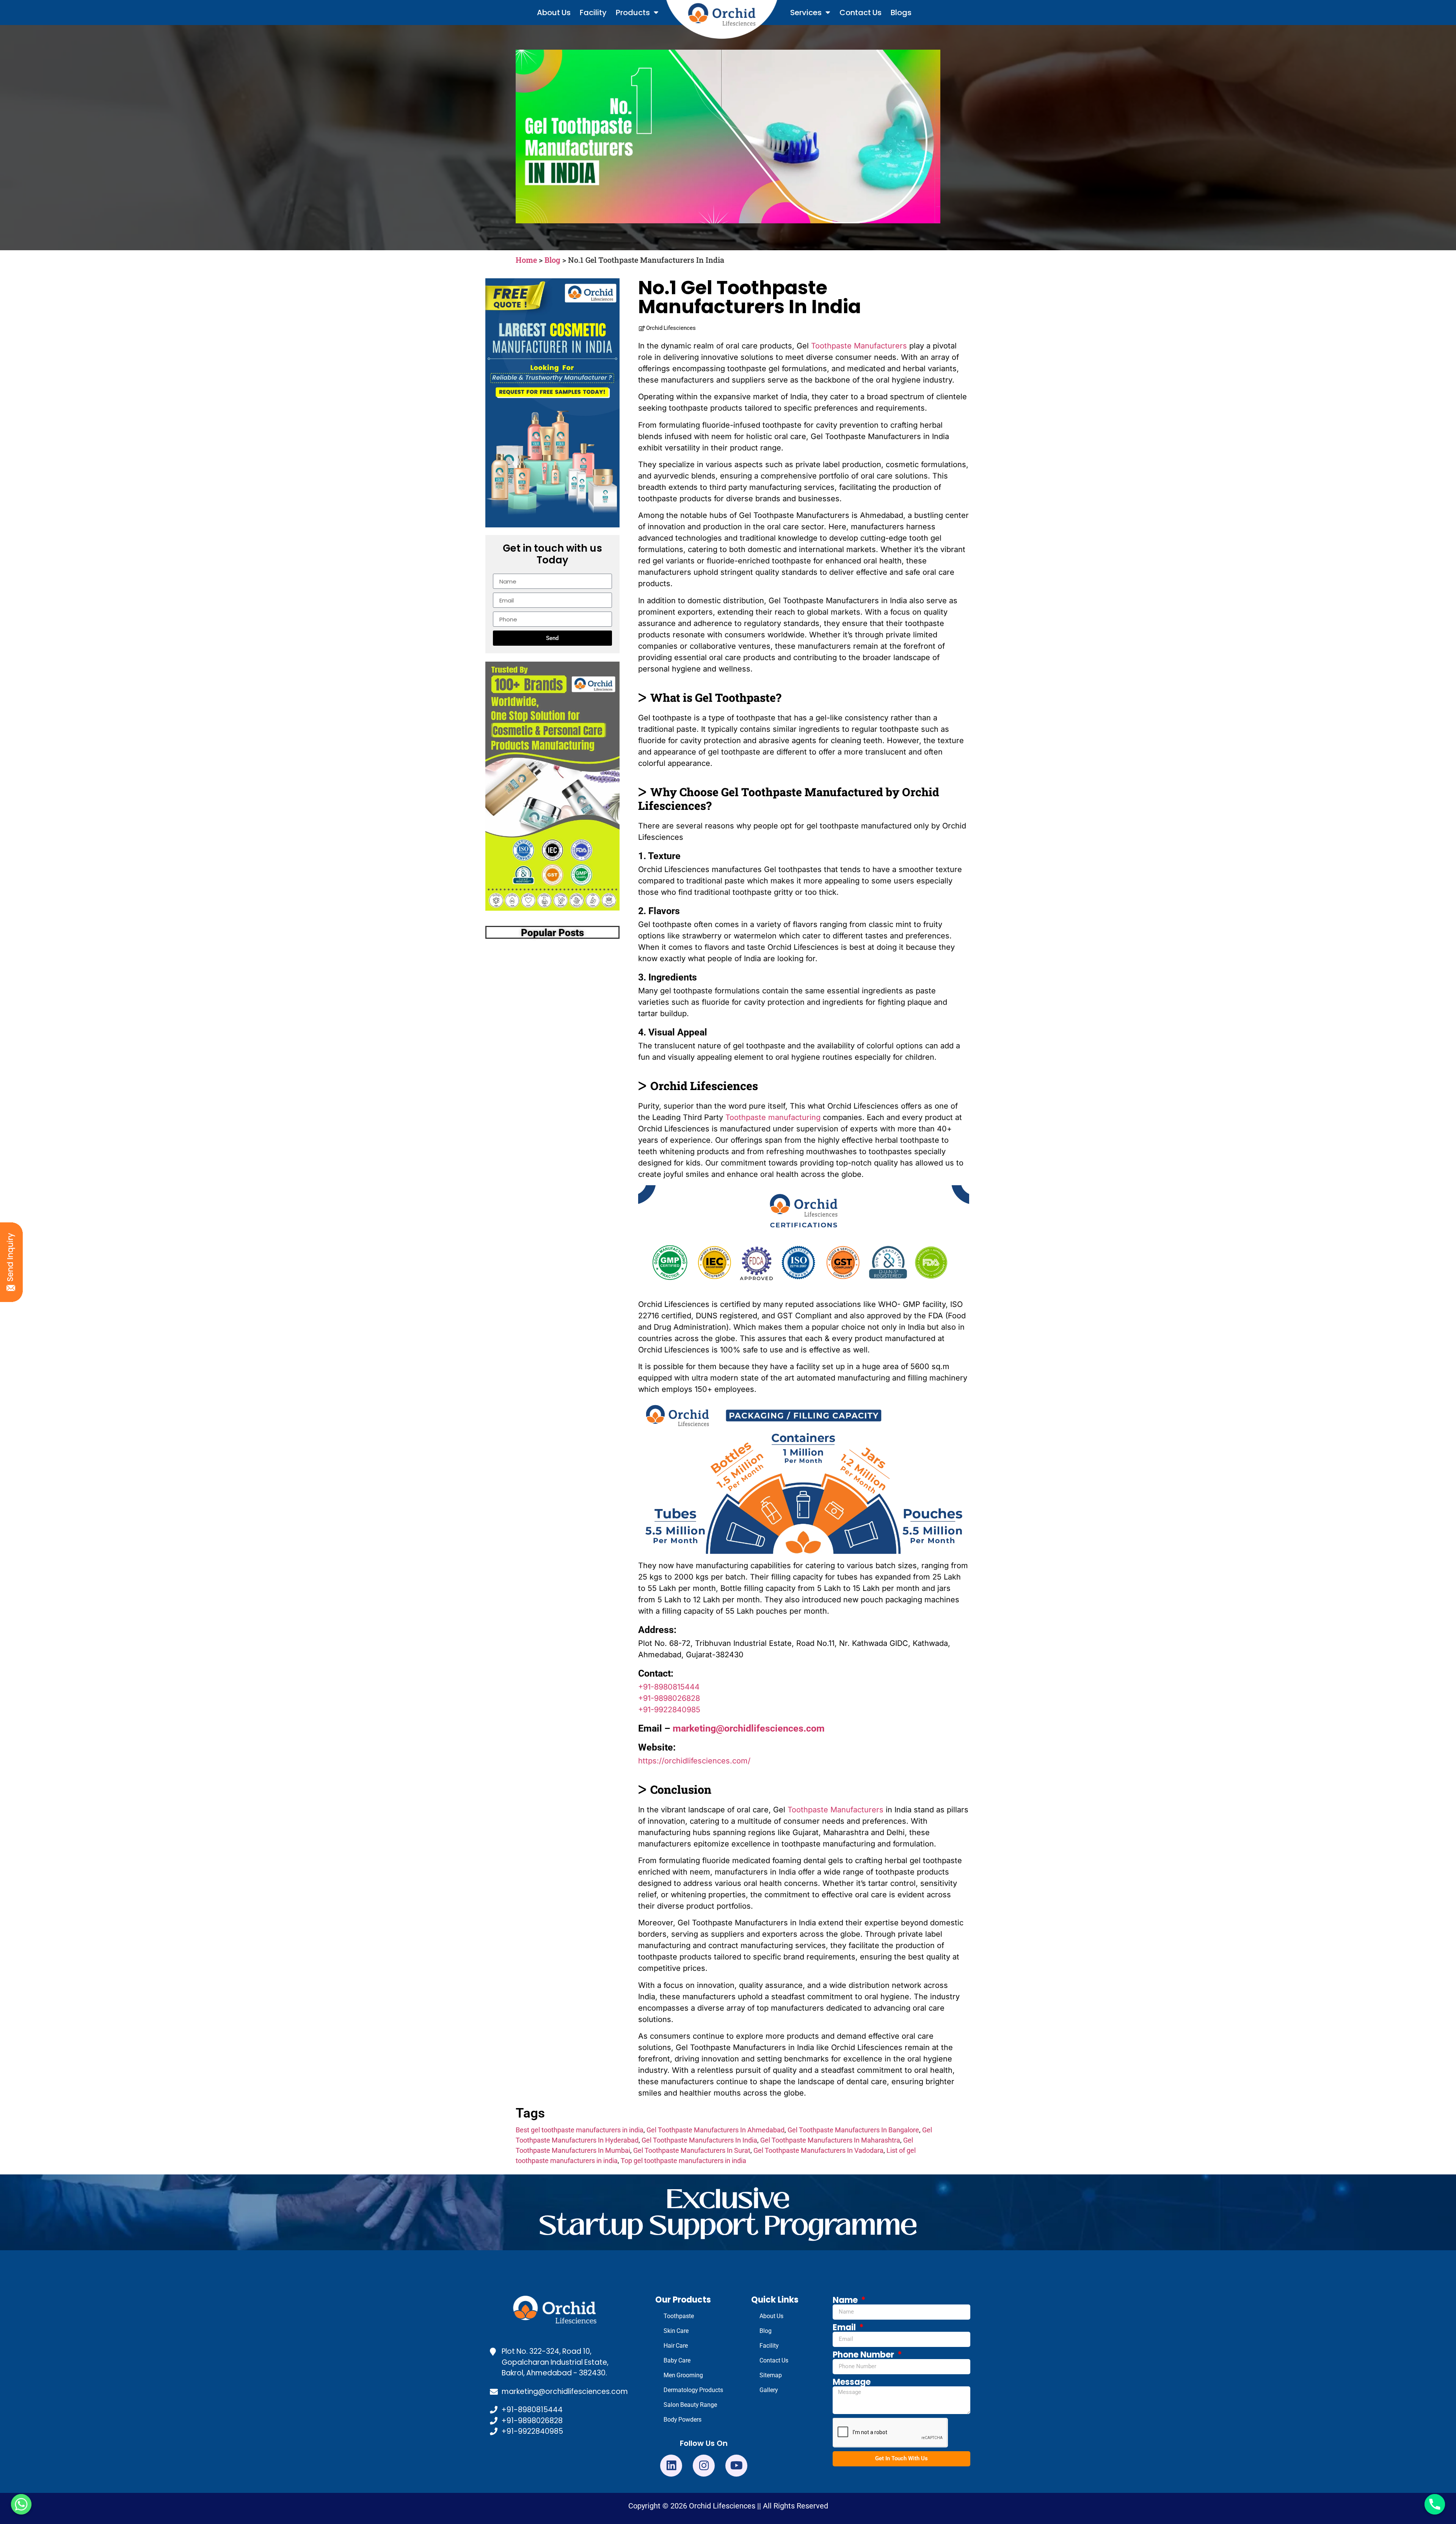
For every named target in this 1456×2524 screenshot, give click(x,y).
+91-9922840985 (669, 1710)
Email (845, 2328)
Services (806, 13)
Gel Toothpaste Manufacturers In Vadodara (818, 2150)
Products (633, 13)
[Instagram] (704, 2466)
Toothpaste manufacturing (773, 1117)
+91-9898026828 (669, 1698)
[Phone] (1435, 2504)
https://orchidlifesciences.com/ (694, 1761)
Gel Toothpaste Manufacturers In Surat (692, 2150)
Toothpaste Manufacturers (859, 346)
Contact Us (861, 13)
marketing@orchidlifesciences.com (749, 1728)
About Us (554, 13)
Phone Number (864, 2355)
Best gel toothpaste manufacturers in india (580, 2130)
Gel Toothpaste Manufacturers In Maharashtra (830, 2140)
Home (526, 260)
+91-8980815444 (669, 1687)
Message (852, 2382)
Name (846, 2300)
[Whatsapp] (21, 2504)
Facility (593, 13)
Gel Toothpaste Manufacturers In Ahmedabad (715, 2130)
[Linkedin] (671, 2466)
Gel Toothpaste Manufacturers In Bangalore (853, 2130)
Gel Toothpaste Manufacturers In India (699, 2140)
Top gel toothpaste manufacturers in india (683, 2161)
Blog (552, 260)
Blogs (901, 13)
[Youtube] (736, 2466)
